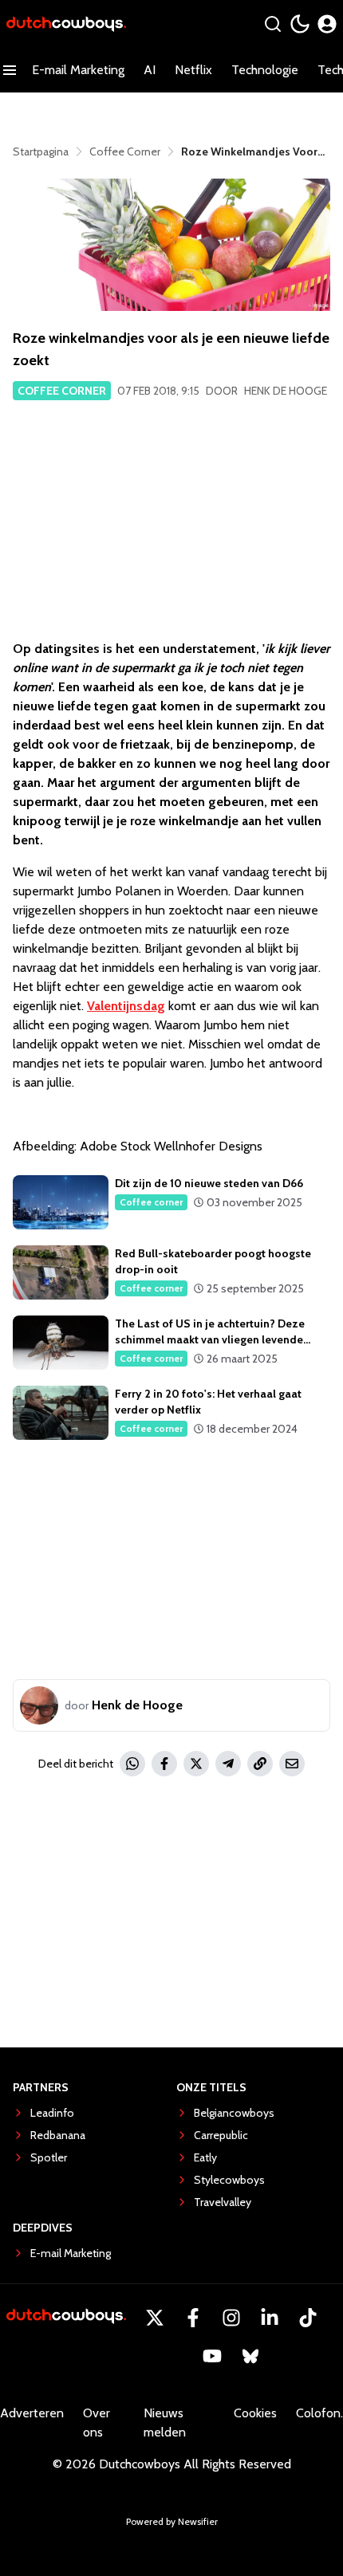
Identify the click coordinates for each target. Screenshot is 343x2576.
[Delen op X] (196, 1764)
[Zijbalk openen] (10, 70)
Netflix (193, 70)
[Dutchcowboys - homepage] (66, 24)
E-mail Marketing (78, 70)
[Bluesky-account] (250, 2356)
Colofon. (319, 2413)
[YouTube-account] (212, 2356)
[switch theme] (300, 24)
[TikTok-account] (308, 2318)
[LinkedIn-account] (270, 2318)
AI (150, 70)
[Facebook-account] (193, 2318)
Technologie (265, 70)
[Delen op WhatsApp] (132, 1764)
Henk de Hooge (286, 391)
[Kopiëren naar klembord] (260, 1764)
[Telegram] (228, 1764)
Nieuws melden (165, 2423)
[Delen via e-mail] (292, 1764)
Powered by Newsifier (172, 2521)
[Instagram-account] (231, 2318)
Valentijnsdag (126, 1006)
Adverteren (32, 2413)
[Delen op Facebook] (164, 1764)
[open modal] (327, 24)
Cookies (255, 2413)
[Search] (273, 24)
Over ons (97, 2423)
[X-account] (155, 2318)
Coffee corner (62, 391)
